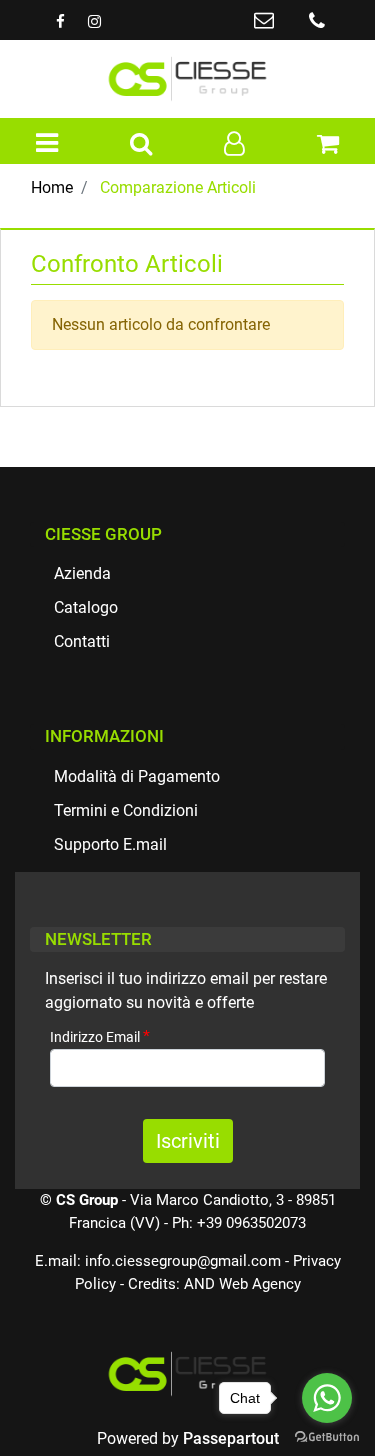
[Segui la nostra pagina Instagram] (94, 21)
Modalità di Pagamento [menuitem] (137, 776)
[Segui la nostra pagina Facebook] (62, 21)
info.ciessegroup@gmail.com (183, 1261)
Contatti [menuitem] (82, 641)
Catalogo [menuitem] (86, 607)
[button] (188, 1141)
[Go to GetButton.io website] (327, 1436)
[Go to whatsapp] (327, 1398)
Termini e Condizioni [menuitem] (126, 810)
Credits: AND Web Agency (214, 1284)
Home (52, 187)
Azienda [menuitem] (82, 573)
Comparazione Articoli (178, 187)
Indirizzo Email (100, 1036)
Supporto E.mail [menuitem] (110, 844)
